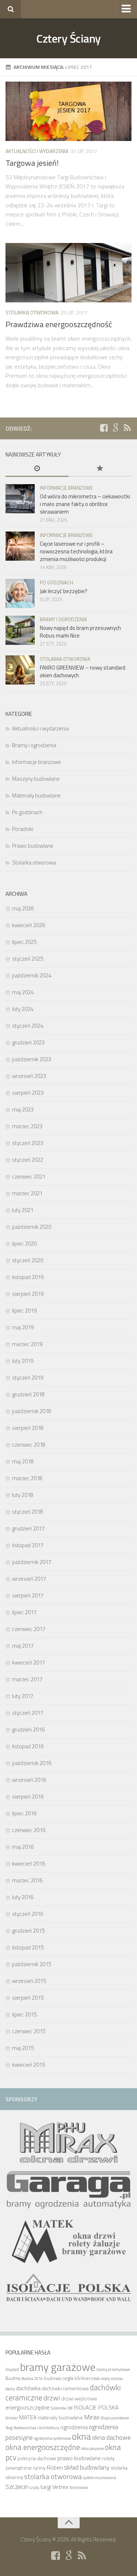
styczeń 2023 (28, 1143)
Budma (13, 2378)
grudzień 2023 (28, 1042)
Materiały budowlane (36, 795)
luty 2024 (23, 1009)
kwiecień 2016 (28, 1864)
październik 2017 (32, 1562)
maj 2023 (23, 1109)
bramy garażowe (58, 2367)
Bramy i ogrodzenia (63, 619)
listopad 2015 (28, 1947)
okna (81, 2436)
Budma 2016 (32, 2379)
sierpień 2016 (28, 1797)
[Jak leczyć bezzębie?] (20, 593)
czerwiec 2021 (29, 1177)
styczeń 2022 (28, 1160)
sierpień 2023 (28, 1093)
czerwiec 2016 (29, 1830)
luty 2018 (23, 1495)
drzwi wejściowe (79, 2399)
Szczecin (17, 2486)
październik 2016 (32, 1763)
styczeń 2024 (28, 1026)
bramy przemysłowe (113, 2369)
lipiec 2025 (24, 942)
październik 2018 (32, 1411)
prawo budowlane (79, 2458)
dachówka (28, 2388)
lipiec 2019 (24, 1311)
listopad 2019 (28, 1277)
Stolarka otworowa (32, 312)
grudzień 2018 (28, 1394)
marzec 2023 (27, 1126)
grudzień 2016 (28, 1730)
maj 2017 (23, 1646)
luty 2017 (23, 1696)
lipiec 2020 (24, 1244)
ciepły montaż (112, 2379)
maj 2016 (23, 1847)
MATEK (28, 2417)
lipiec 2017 (24, 1612)
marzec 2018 (27, 1478)
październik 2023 (32, 1059)
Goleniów (59, 2408)
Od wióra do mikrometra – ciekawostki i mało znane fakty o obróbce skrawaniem (85, 504)
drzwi (52, 2398)
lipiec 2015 (24, 2014)
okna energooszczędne (43, 2447)
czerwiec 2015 (29, 2031)
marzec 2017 (27, 1679)
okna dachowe (111, 2437)
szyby (34, 2487)
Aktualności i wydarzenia (37, 151)
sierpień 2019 (28, 1294)
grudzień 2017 (28, 1528)
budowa (52, 2378)
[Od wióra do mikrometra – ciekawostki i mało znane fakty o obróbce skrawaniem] (20, 499)
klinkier (12, 2418)
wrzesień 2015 (29, 1981)
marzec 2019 (27, 1344)
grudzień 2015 (28, 1931)
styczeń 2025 (28, 959)
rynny (39, 2468)
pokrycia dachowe (37, 2458)
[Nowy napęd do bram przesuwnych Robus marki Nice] (20, 630)
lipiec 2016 (24, 1813)
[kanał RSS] (127, 428)
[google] (115, 428)
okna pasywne (92, 2448)
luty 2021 (23, 1210)
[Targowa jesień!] (68, 111)
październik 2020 (32, 1227)
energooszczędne (28, 2407)
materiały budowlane (60, 2418)
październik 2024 (32, 975)
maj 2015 (23, 2048)
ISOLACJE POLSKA (96, 2407)
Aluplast (12, 2369)
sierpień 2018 (28, 1428)
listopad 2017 (28, 1545)
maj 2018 (23, 1461)
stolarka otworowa (53, 2476)
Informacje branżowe (66, 488)
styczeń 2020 (28, 1260)
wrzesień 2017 (29, 1579)
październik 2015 (32, 1964)
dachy (10, 2389)
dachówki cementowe (65, 2388)
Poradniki (23, 829)
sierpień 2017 (28, 1595)
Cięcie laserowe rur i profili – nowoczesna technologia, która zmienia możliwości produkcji (76, 551)
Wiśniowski (79, 2487)
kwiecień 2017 (28, 1663)
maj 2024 (23, 992)
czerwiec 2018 (29, 1445)
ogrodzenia (74, 2427)
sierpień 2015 (28, 1998)
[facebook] (104, 428)
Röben (55, 2467)
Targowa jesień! (32, 163)
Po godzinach (56, 583)
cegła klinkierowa (81, 2378)
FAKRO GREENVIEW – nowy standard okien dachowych (83, 671)
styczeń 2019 (28, 1378)
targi (46, 2487)
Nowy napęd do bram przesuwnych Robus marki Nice (80, 632)
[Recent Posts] (37, 469)
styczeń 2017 (28, 1713)
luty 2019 (23, 1361)
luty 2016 (23, 1897)
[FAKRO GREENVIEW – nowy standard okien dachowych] (20, 670)
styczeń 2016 (28, 1914)
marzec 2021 (27, 1193)
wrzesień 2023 (29, 1076)
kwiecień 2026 (28, 925)
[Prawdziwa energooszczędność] (68, 273)
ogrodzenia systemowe (52, 2438)
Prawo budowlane (33, 846)
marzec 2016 (27, 1880)
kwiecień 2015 (28, 2065)
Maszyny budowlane (36, 779)
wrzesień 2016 (29, 1780)
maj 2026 (23, 908)
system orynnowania (100, 2478)
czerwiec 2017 (29, 1629)
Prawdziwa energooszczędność (59, 324)
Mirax (92, 2417)
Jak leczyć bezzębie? (64, 591)
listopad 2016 (28, 1746)
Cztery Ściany (68, 38)
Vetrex (60, 2487)
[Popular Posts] (100, 469)
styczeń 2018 (28, 1512)
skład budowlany (87, 2467)
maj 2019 (23, 1327)
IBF (70, 2408)
